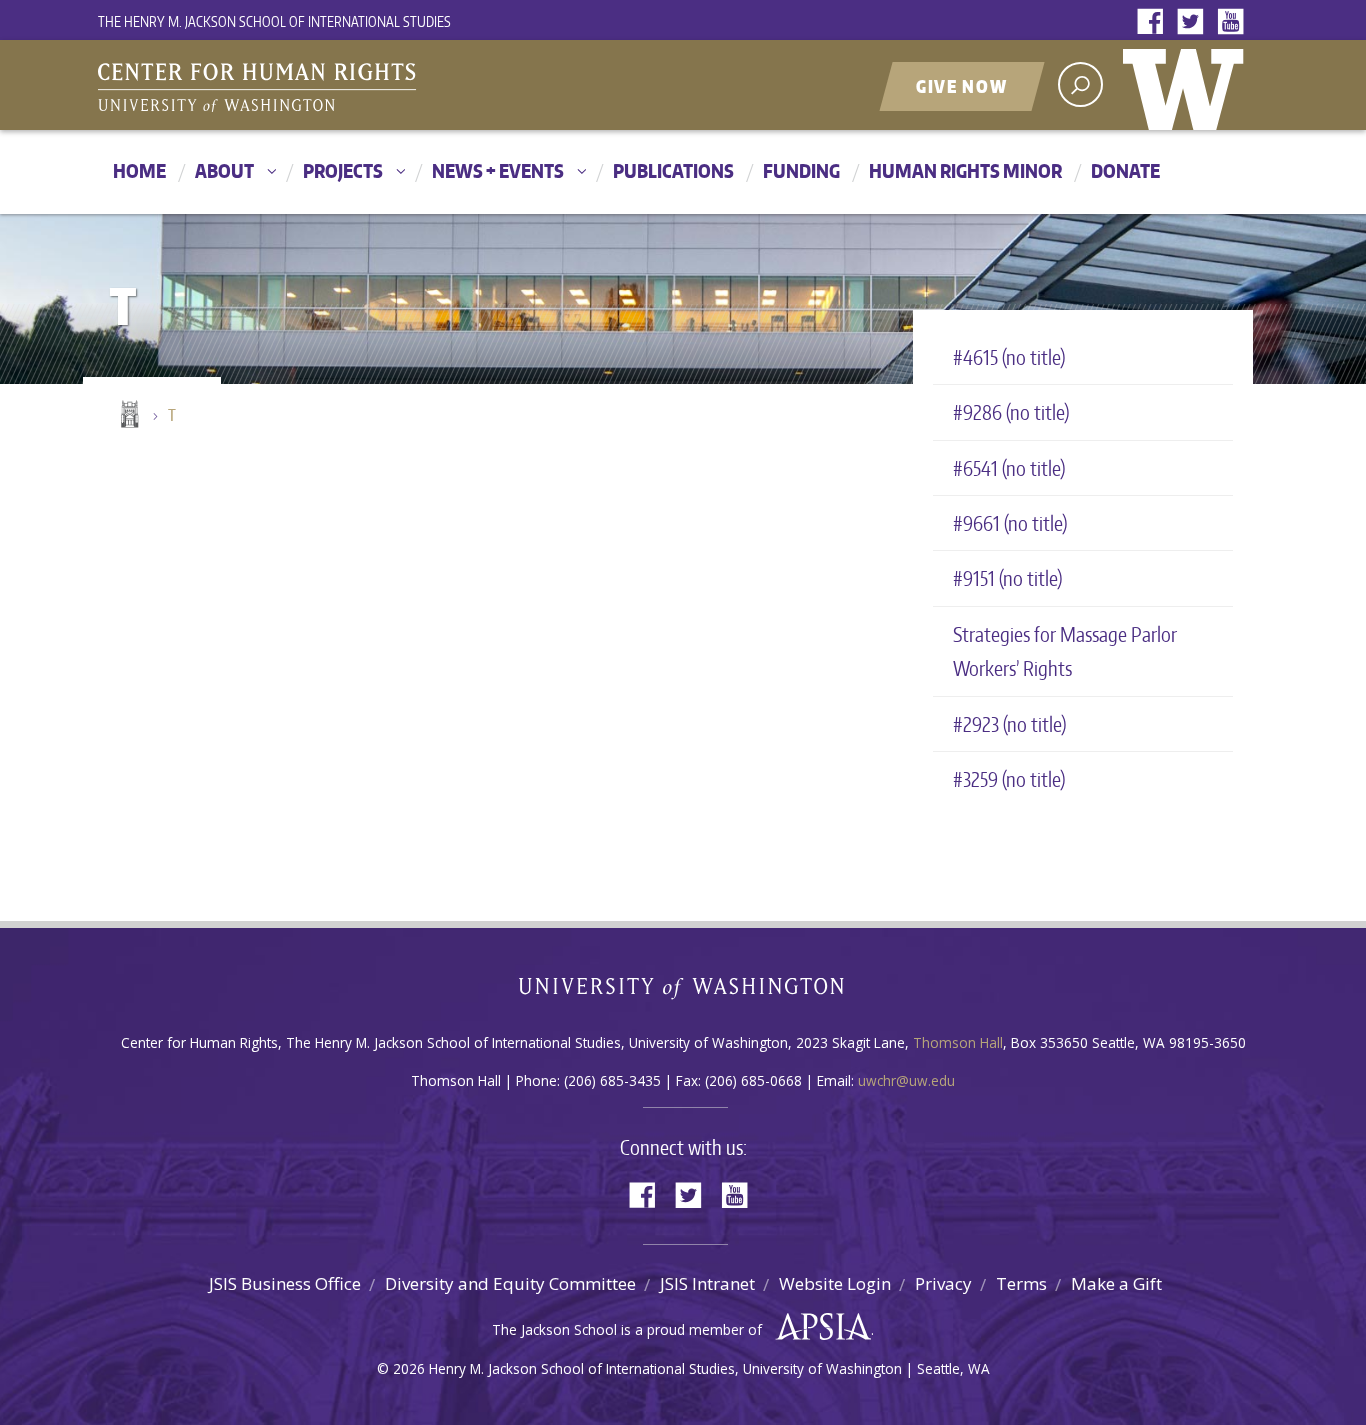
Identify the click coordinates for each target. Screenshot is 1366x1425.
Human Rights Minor (965, 170)
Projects (343, 170)
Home (139, 170)
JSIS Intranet (707, 1283)
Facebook (1155, 22)
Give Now (962, 86)
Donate (1125, 170)
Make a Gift (1116, 1283)
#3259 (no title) (1009, 779)
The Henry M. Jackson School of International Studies (274, 21)
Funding (801, 170)
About (224, 170)
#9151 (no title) (1007, 578)
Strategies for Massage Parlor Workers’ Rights (1065, 651)
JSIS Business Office (285, 1283)
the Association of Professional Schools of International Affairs (818, 1327)
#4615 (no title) (1009, 357)
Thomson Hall (958, 1042)
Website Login (835, 1283)
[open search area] (1080, 84)
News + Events (498, 170)
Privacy (943, 1283)
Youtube (1235, 22)
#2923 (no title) (1009, 724)
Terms (1021, 1283)
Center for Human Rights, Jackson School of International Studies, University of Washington (298, 87)
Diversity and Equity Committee (510, 1283)
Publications (673, 170)
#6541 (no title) (1009, 468)
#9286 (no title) (1011, 412)
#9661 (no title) (1010, 523)
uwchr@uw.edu (906, 1080)
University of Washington (1188, 85)
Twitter (1195, 22)
